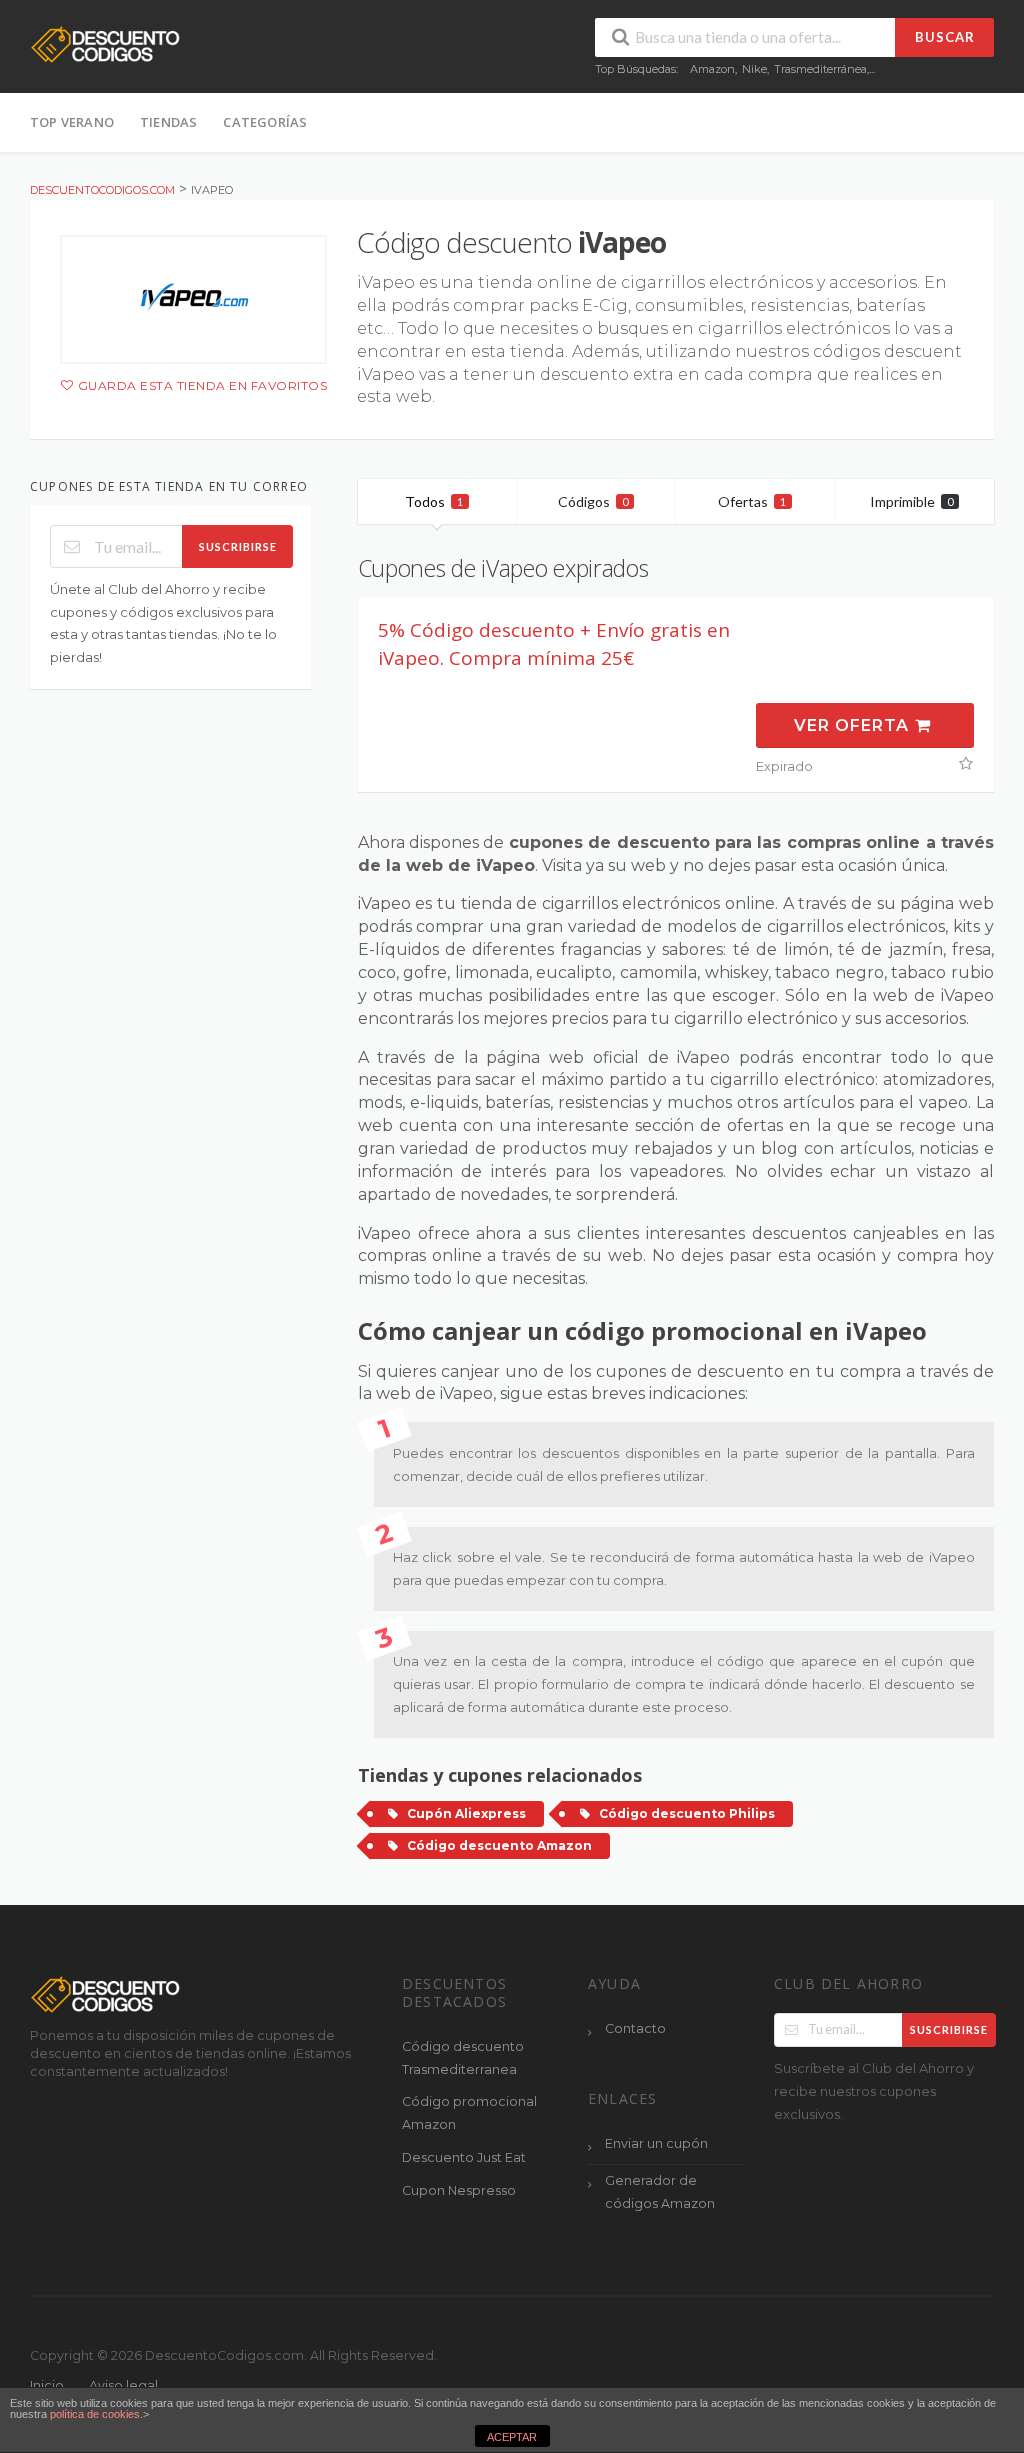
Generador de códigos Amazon (660, 2192)
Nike (754, 69)
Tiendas (168, 122)
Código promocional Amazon (469, 2113)
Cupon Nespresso (459, 2190)
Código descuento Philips (687, 1813)
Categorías (265, 122)
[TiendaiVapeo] (193, 299)
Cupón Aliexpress (466, 1813)
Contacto (635, 2028)
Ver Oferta (854, 725)
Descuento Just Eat (464, 2157)
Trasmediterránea (820, 69)
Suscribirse (238, 546)
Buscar (945, 37)
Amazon (712, 69)
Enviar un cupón (656, 2143)
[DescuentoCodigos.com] (105, 43)
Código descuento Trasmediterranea (463, 2058)
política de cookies (95, 2414)
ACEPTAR (512, 2437)
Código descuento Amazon (499, 1845)
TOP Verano (72, 122)
